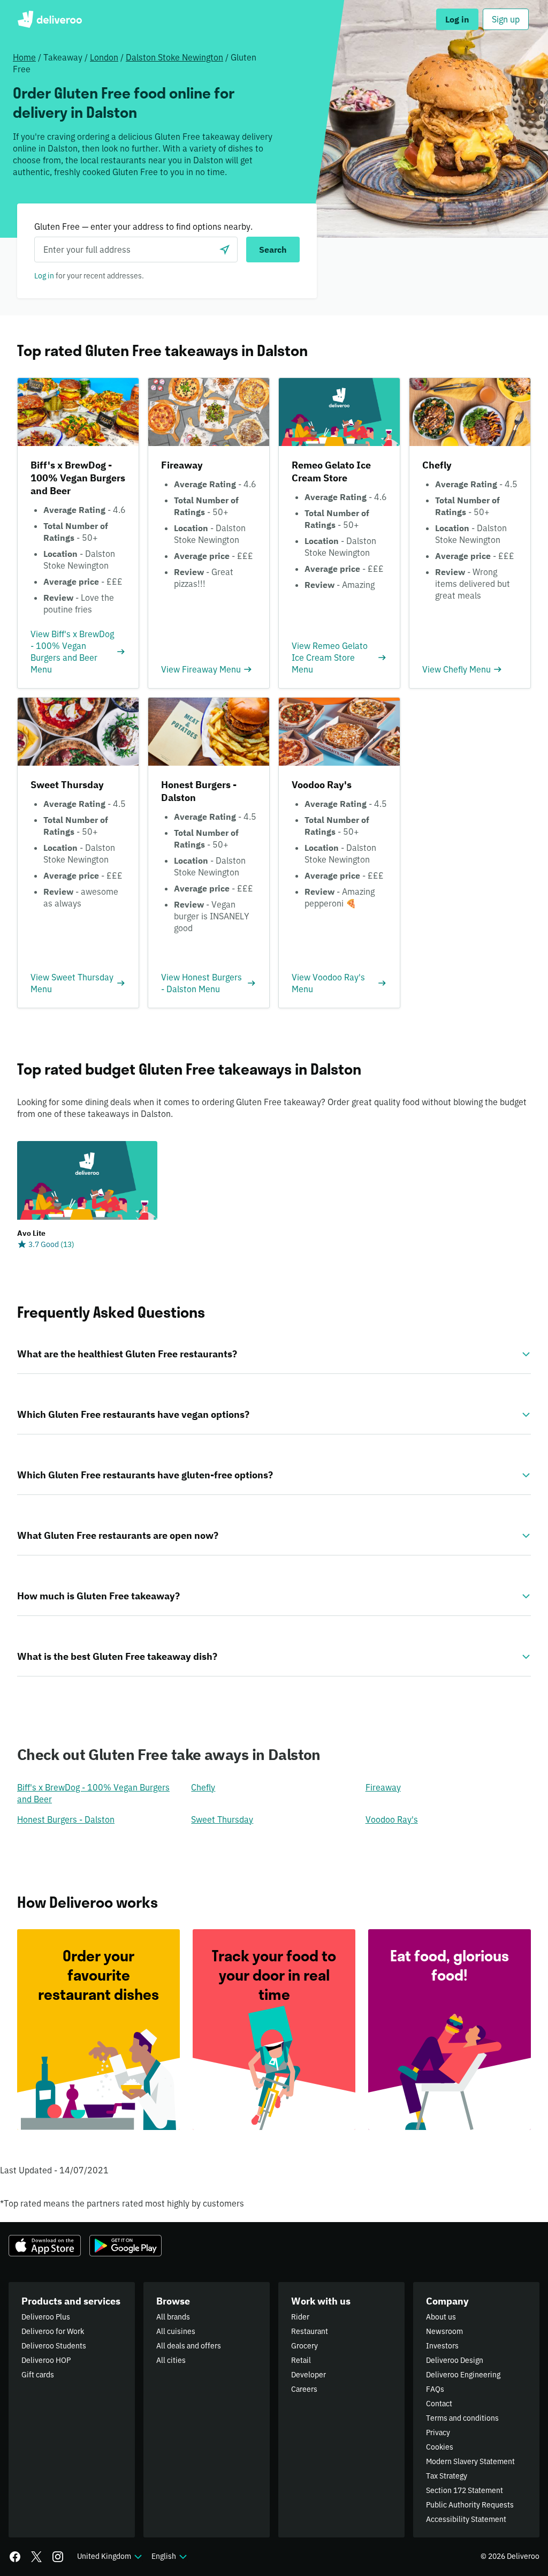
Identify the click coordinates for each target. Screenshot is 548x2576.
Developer (309, 2375)
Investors (442, 2346)
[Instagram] (58, 2557)
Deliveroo (50, 19)
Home (24, 57)
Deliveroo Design (455, 2360)
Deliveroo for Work (53, 2331)
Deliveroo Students (54, 2346)
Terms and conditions (462, 2418)
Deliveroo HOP (46, 2360)
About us (441, 2317)
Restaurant (310, 2331)
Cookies (440, 2447)
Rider (300, 2317)
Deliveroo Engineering (463, 2375)
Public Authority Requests (470, 2505)
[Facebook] (15, 2557)
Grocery (305, 2346)
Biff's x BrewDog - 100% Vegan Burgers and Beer (93, 1793)
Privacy (438, 2433)
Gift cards (38, 2375)
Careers (304, 2389)
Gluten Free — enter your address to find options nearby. (143, 226)
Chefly (203, 1787)
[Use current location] (225, 250)
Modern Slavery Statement (470, 2461)
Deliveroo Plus (46, 2317)
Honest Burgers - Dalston (66, 1819)
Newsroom (444, 2331)
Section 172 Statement (465, 2490)
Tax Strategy (447, 2476)
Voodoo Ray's (392, 1819)
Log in (44, 276)
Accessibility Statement (466, 2519)
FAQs (435, 2389)
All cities (171, 2360)
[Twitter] (36, 2557)
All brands (173, 2317)
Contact (439, 2404)
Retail (301, 2360)
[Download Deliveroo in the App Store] (45, 2246)
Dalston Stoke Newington (174, 57)
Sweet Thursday (222, 1819)
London (104, 57)
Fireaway (383, 1787)
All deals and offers (189, 2346)
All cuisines (176, 2331)
